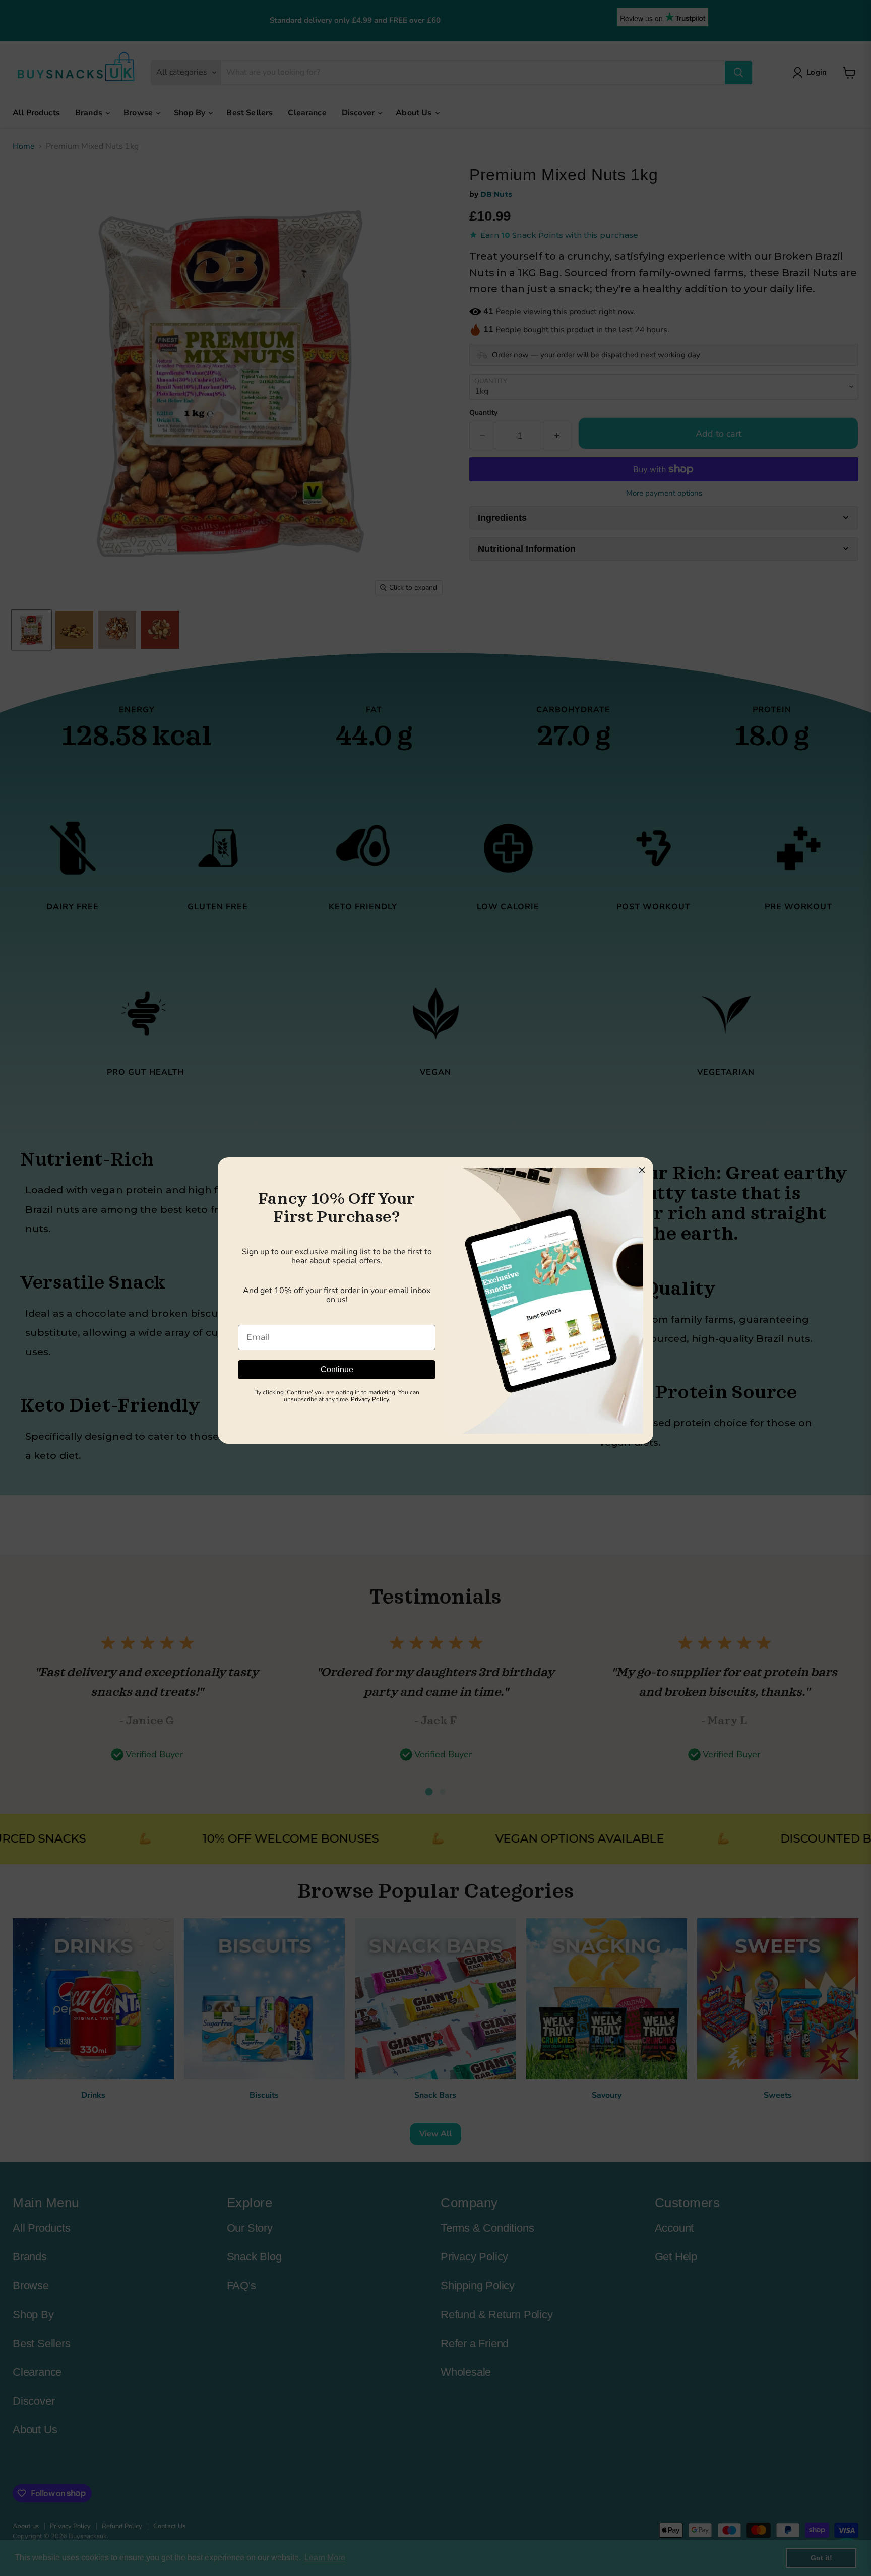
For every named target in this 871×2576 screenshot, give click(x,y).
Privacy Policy (370, 1399)
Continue (337, 1369)
